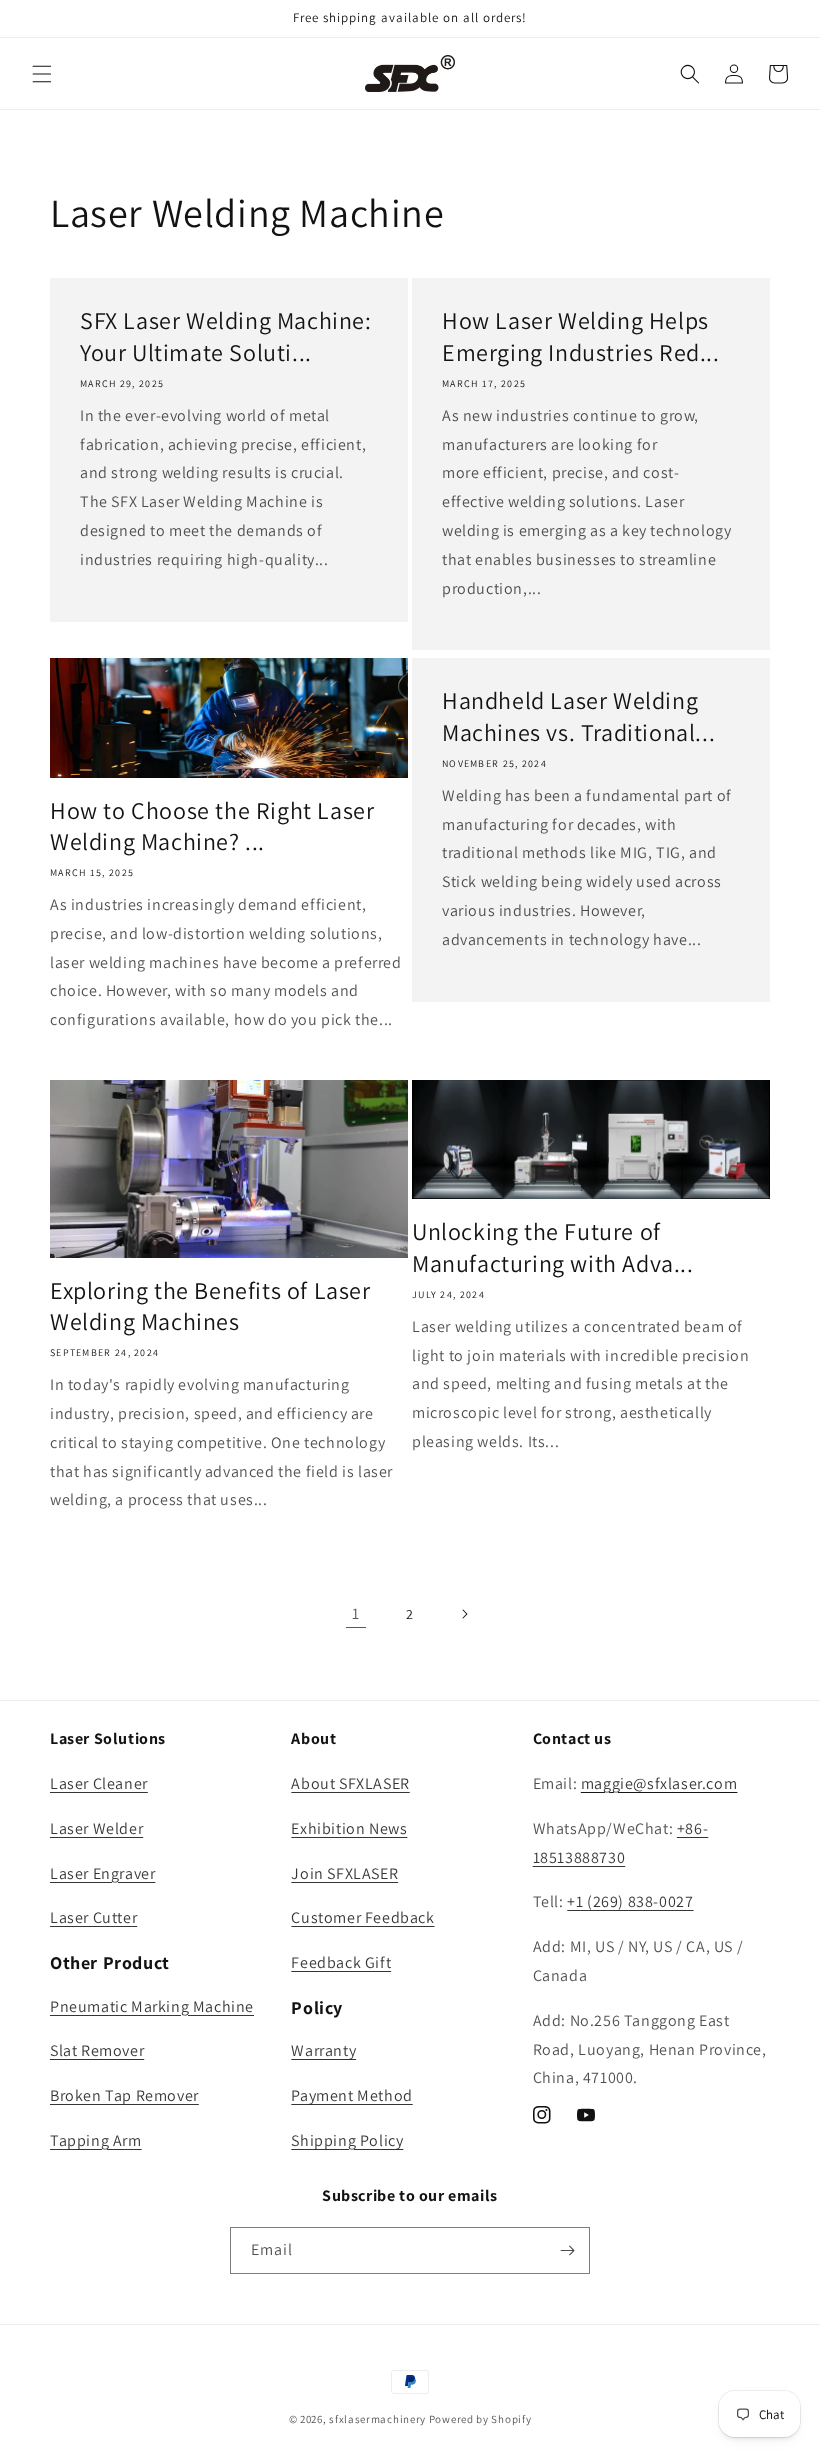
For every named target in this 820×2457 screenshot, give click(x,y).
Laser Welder (96, 1828)
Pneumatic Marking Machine (152, 2006)
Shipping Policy (347, 2140)
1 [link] (356, 1613)
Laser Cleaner (99, 1783)
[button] (42, 74)
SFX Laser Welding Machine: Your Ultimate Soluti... (226, 336)
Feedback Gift (341, 1962)
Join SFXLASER (344, 1873)
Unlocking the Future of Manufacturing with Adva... (553, 1247)
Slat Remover (97, 2050)
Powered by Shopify (480, 2419)
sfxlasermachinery (377, 2419)
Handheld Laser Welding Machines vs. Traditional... (578, 716)
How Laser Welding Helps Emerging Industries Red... (581, 336)
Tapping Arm (96, 2140)
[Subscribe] (567, 2250)
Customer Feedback (362, 1917)
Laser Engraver (102, 1873)
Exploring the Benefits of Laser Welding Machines (210, 1306)
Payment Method (351, 2095)
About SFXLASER (350, 1783)
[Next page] (464, 1614)
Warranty (323, 2050)
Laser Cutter (93, 1917)
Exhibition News (349, 1828)
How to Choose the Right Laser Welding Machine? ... (212, 826)
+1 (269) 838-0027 (630, 1901)
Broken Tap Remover (124, 2095)
